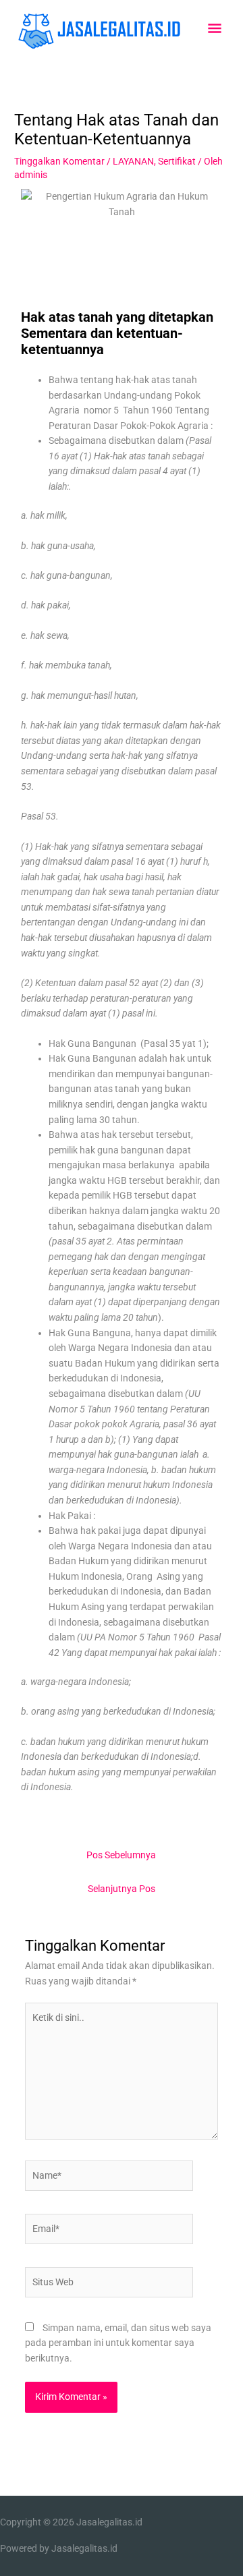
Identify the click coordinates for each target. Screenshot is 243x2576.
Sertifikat (177, 161)
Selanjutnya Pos (122, 1889)
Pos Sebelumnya (121, 1855)
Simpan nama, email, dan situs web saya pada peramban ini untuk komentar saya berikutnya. (118, 2343)
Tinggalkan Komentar (59, 161)
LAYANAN (133, 161)
